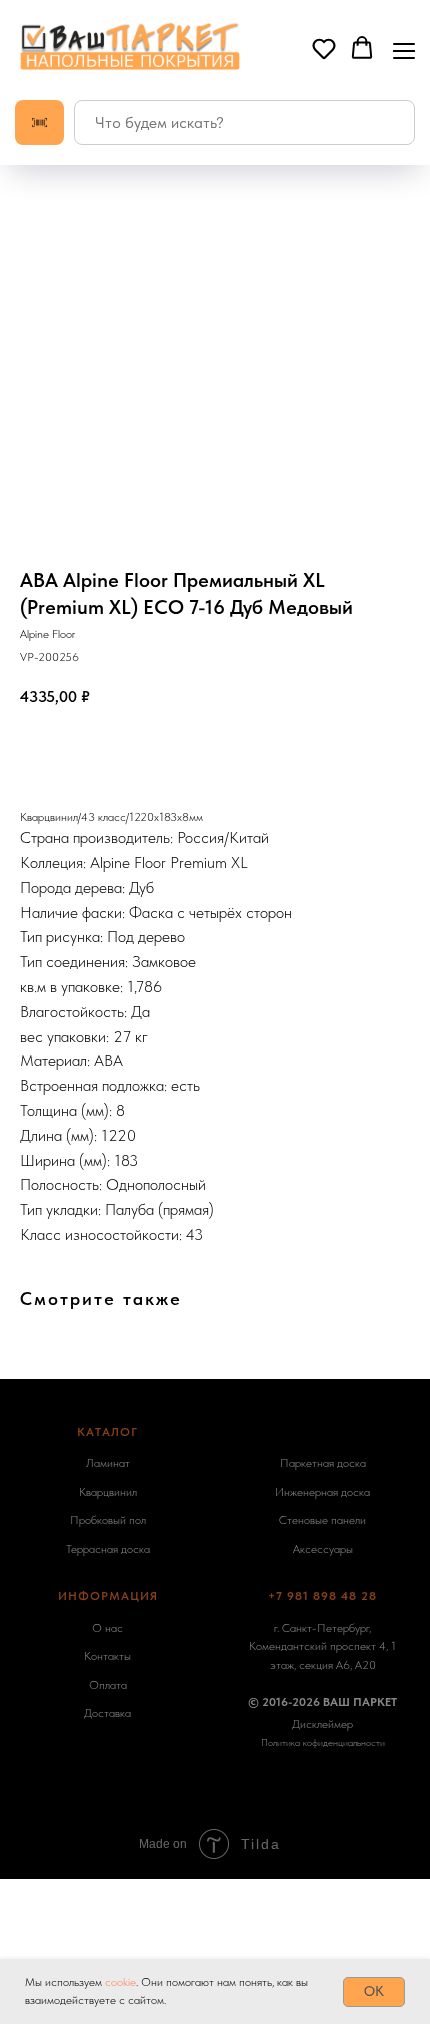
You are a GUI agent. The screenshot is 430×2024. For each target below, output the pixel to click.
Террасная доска (108, 1549)
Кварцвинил (108, 1492)
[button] (324, 48)
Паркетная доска (323, 1463)
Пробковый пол (108, 1520)
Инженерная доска (322, 1492)
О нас (107, 1628)
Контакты (107, 1656)
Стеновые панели (322, 1520)
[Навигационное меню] (404, 49)
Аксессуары (323, 1549)
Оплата (108, 1685)
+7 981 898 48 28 (322, 1596)
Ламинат (108, 1463)
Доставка (107, 1713)
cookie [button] (120, 1982)
